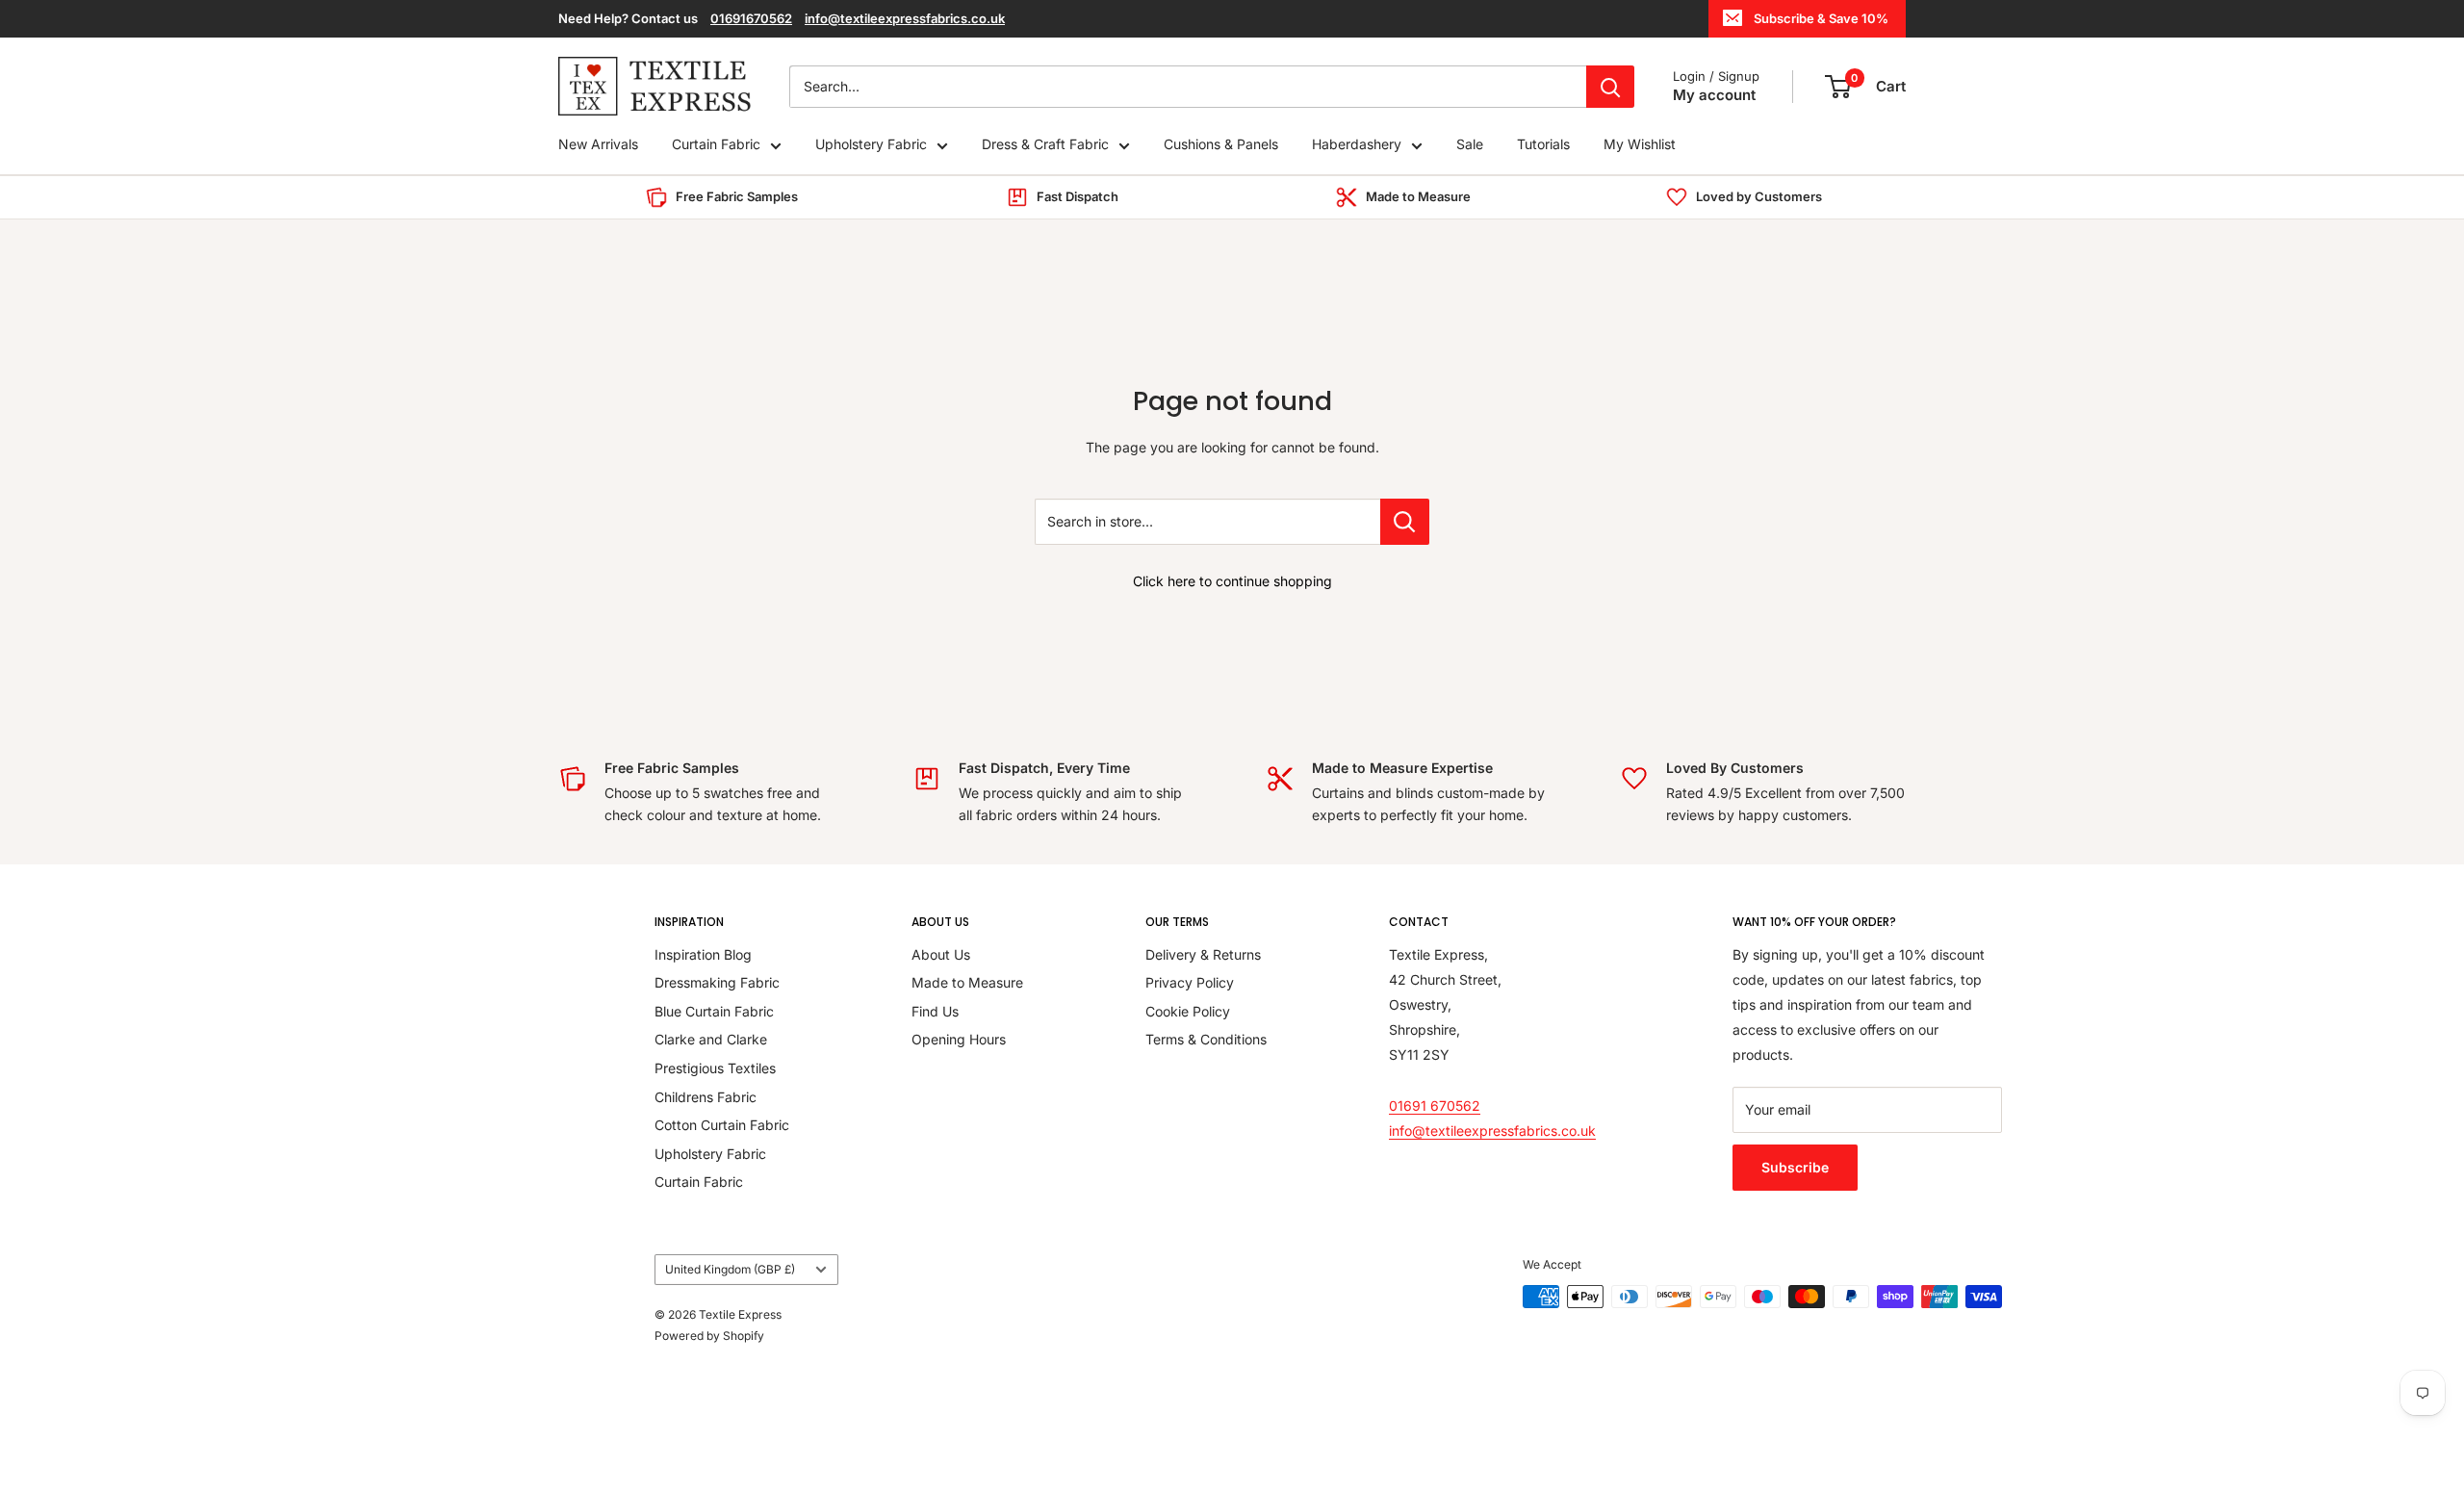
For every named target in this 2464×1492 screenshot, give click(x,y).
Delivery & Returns (1203, 954)
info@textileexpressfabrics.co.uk (905, 18)
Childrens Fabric (706, 1097)
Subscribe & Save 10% (1821, 18)
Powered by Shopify (709, 1336)
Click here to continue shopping (1232, 581)
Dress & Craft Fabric (1045, 145)
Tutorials (1543, 145)
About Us (941, 954)
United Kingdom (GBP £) (730, 1269)
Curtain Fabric (716, 145)
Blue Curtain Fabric (714, 1011)
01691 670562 (1435, 1106)
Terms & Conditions (1206, 1039)
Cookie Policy (1188, 1011)
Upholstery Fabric (871, 145)
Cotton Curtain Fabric (722, 1125)
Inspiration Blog (703, 954)
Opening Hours (959, 1039)
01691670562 (751, 18)
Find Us (935, 1011)
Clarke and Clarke (711, 1039)
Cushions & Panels (1221, 145)
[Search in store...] (1405, 522)
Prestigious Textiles (715, 1068)
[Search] (1610, 87)
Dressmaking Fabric (717, 982)
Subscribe (1795, 1167)
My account (1714, 95)
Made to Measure (967, 982)
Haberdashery (1357, 145)
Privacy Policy (1190, 982)
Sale (1470, 145)
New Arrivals (598, 145)
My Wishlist (1640, 145)
